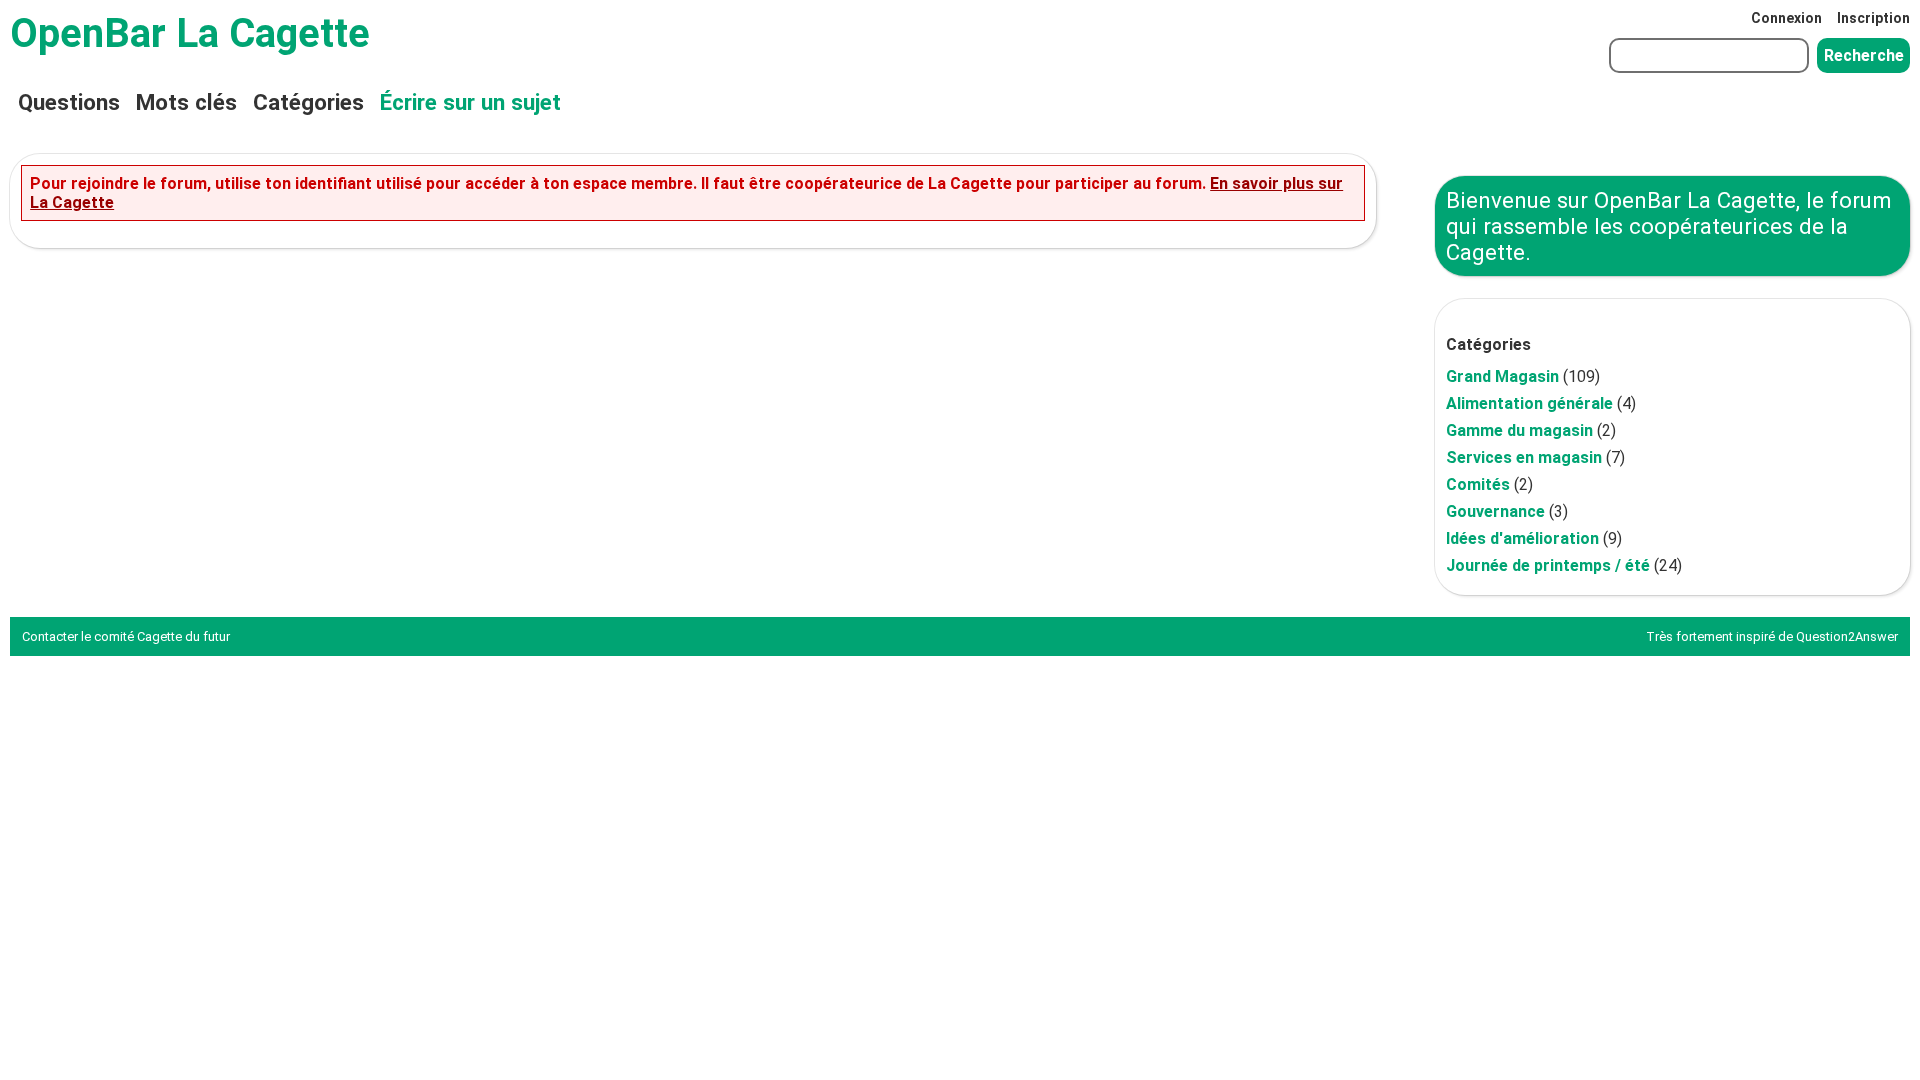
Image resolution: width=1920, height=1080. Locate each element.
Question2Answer (1847, 636)
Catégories (308, 102)
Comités (1478, 484)
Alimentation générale (1529, 403)
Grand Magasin (1502, 376)
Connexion (1786, 18)
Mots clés (186, 102)
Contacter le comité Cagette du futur (126, 636)
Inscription (1873, 18)
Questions (69, 102)
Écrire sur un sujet (470, 102)
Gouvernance (1495, 511)
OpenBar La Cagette (190, 33)
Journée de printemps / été (1548, 565)
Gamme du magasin (1519, 430)
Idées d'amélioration (1522, 538)
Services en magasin (1524, 457)
